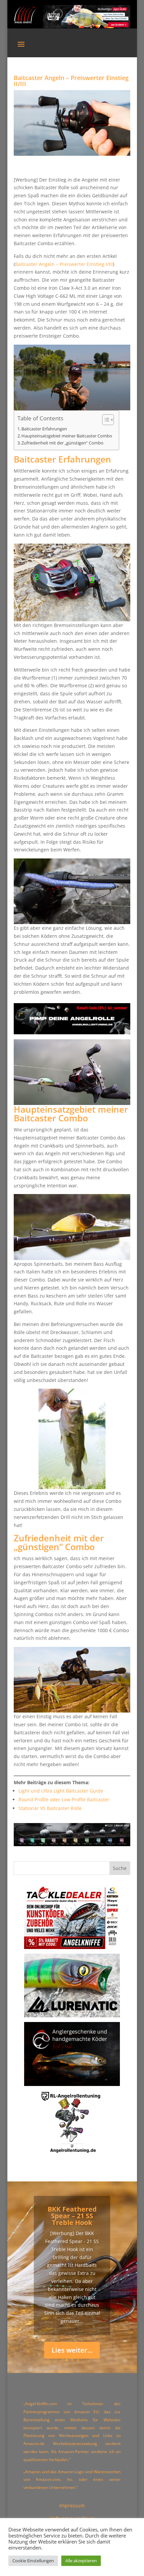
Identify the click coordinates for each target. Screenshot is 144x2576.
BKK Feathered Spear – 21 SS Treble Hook (72, 2216)
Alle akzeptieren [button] (81, 2561)
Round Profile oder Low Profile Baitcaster (64, 1799)
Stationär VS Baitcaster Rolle (50, 1808)
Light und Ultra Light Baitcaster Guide (61, 1791)
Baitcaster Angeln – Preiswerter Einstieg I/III (64, 264)
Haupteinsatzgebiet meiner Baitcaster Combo (67, 436)
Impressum (72, 2505)
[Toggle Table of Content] (105, 420)
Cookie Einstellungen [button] (33, 2561)
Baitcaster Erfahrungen (44, 429)
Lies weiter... (72, 2350)
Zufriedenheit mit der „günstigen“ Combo (62, 443)
